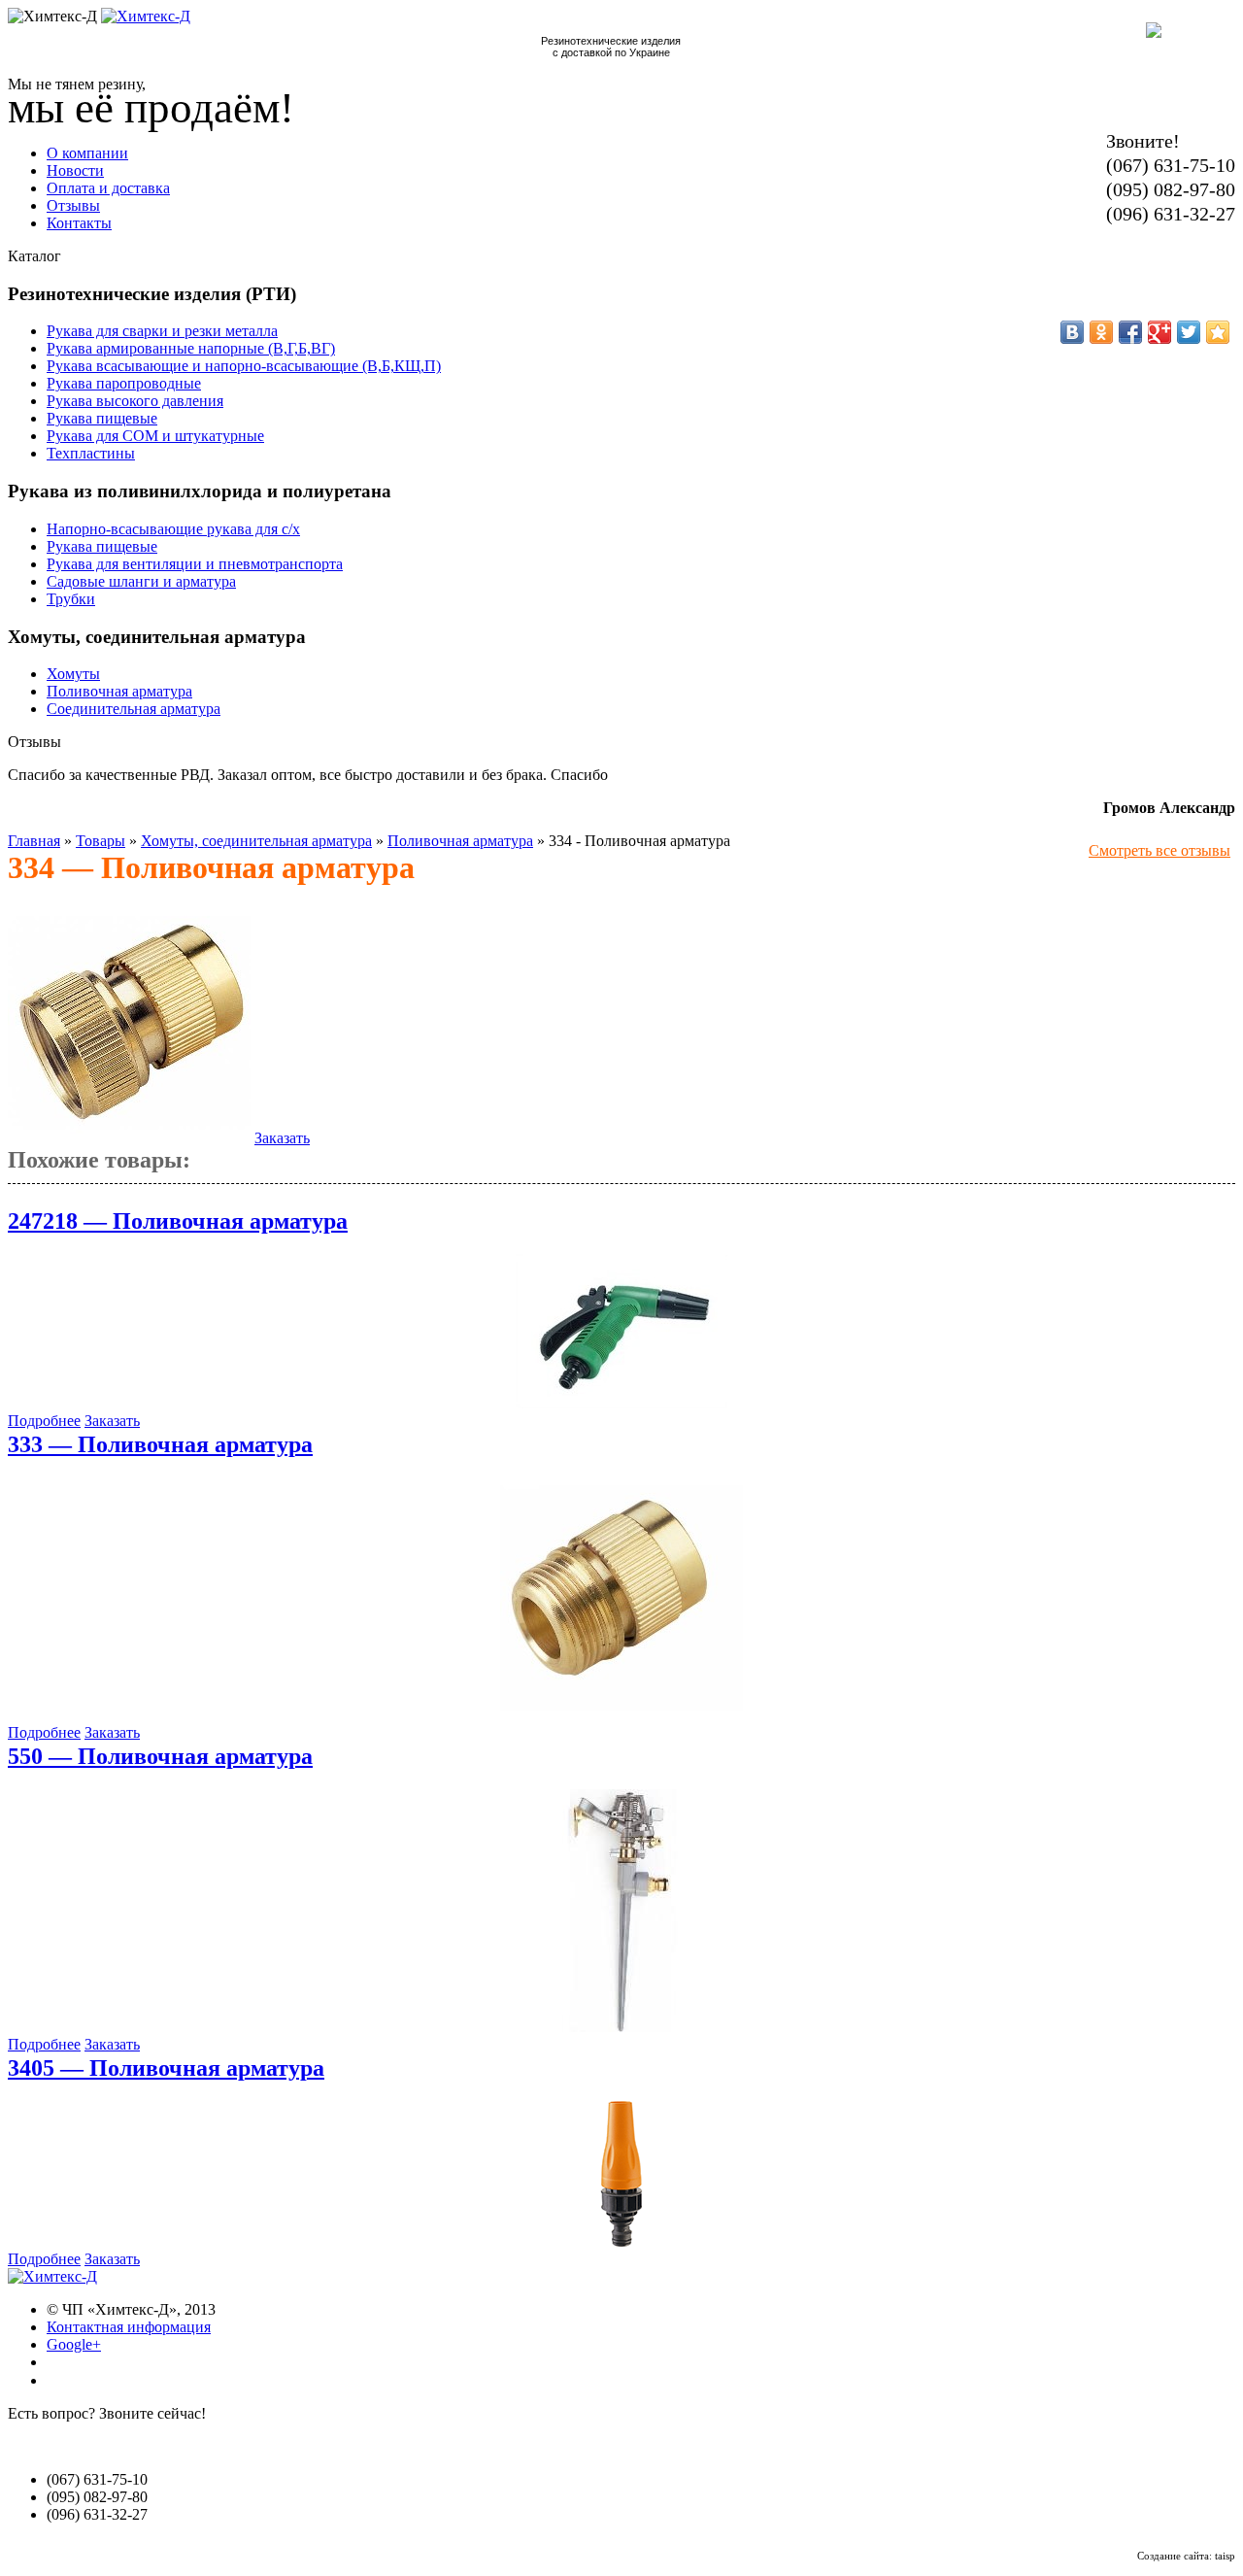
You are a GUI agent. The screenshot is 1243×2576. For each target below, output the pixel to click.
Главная (34, 841)
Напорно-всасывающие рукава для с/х (173, 529)
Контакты (79, 223)
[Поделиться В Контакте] (1072, 332)
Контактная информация (129, 2327)
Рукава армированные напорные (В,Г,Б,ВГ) (191, 348)
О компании (87, 153)
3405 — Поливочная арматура (166, 2068)
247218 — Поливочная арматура (178, 1221)
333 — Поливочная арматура (160, 1444)
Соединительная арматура (134, 709)
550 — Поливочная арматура (160, 1756)
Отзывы (73, 205)
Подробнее (44, 1421)
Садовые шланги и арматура (141, 581)
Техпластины (91, 453)
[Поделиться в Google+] (1159, 332)
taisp (1225, 2556)
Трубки (71, 599)
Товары (101, 841)
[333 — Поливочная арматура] (621, 1715)
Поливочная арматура (119, 691)
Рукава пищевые (102, 418)
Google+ (74, 2344)
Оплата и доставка (108, 188)
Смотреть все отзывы (1159, 850)
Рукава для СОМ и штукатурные (155, 436)
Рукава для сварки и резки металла (162, 331)
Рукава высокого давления (135, 401)
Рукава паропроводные (124, 383)
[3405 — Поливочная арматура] (621, 2241)
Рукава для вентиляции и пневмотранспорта (195, 564)
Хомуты (73, 674)
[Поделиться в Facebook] (1130, 332)
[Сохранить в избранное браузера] (1218, 332)
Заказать (282, 1138)
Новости (75, 170)
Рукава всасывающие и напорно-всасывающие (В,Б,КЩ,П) (244, 366)
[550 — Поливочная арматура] (621, 2027)
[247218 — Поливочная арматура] (621, 1403)
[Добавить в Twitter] (1189, 332)
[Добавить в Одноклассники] (1101, 332)
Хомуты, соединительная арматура (256, 841)
